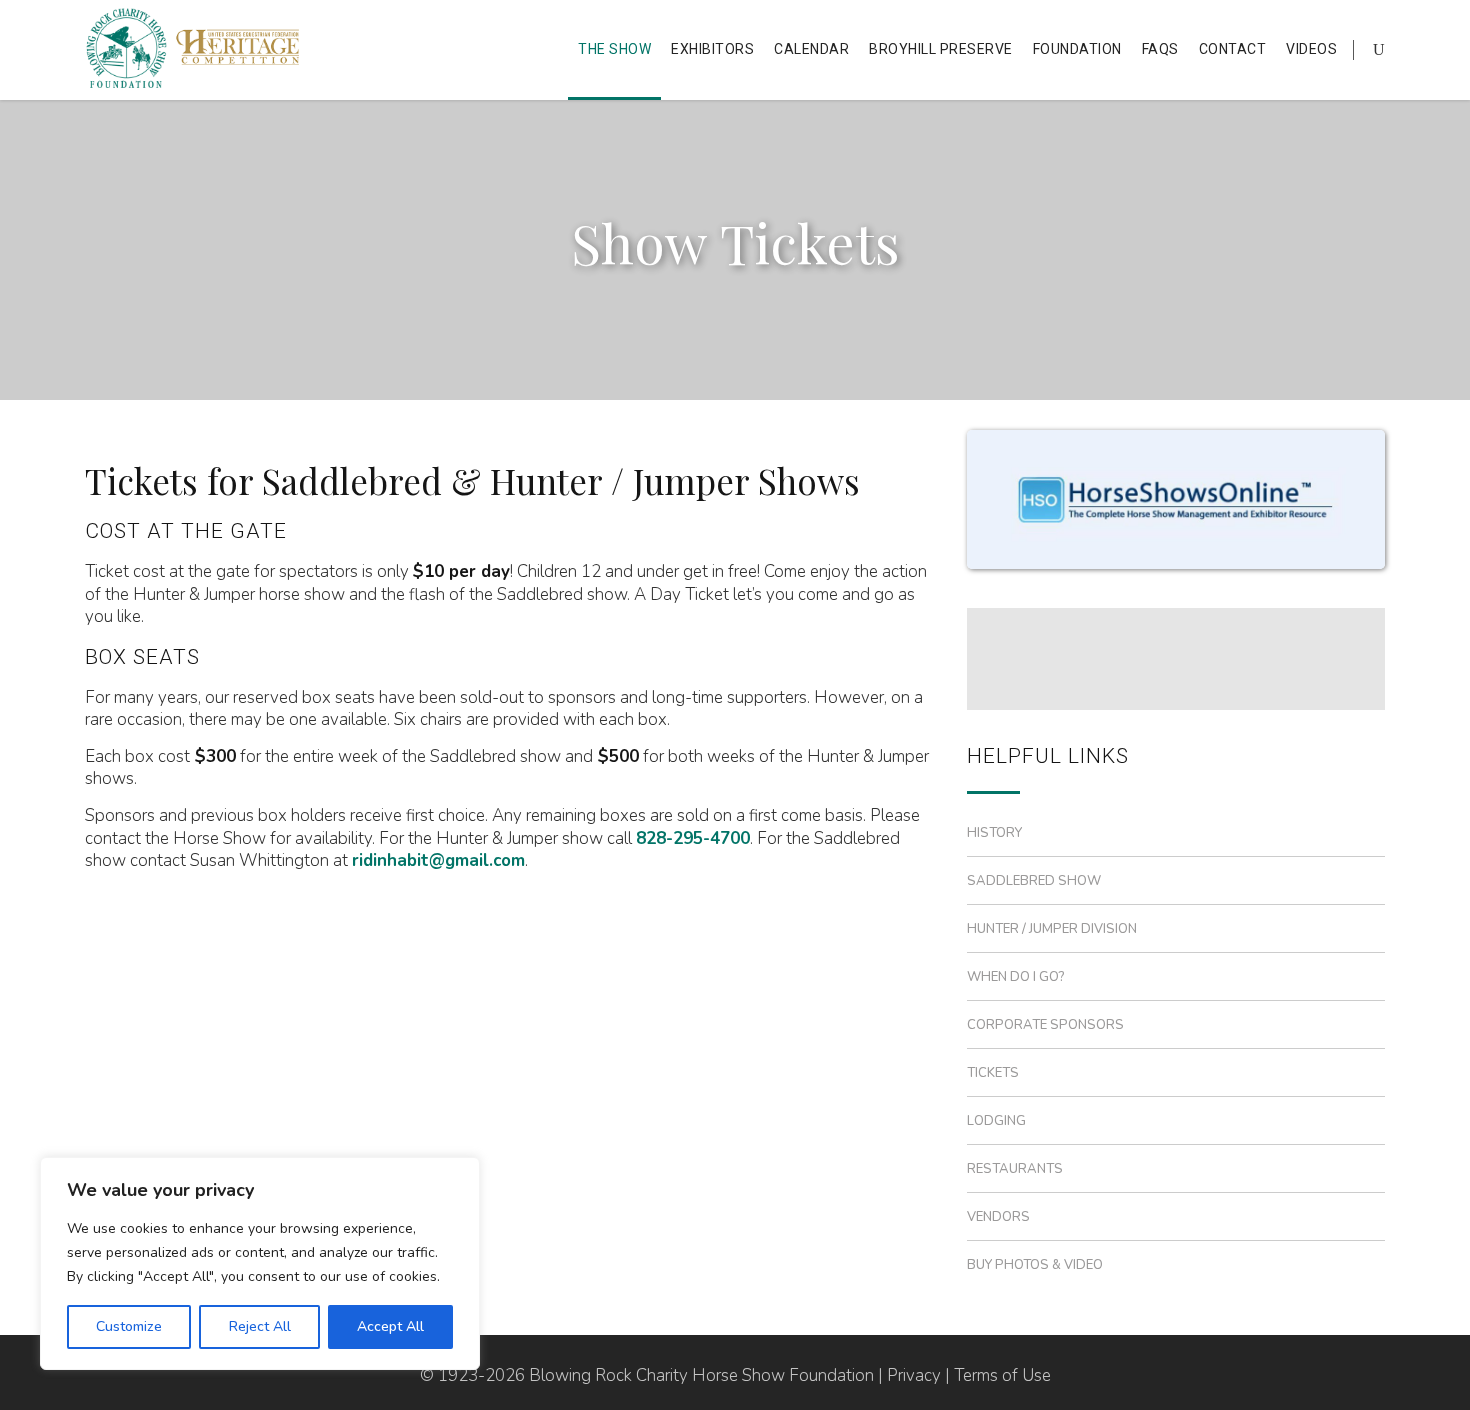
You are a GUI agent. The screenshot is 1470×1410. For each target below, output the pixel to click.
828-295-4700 (693, 838)
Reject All (260, 1326)
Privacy (914, 1375)
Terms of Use (1002, 1375)
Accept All (390, 1326)
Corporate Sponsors (1045, 1025)
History (994, 833)
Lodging (996, 1121)
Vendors (998, 1217)
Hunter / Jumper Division (1052, 929)
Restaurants (1015, 1169)
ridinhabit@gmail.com (438, 860)
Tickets (993, 1073)
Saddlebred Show (1034, 881)
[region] (260, 1263)
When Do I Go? (1016, 977)
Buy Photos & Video (1035, 1265)
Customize (129, 1326)
